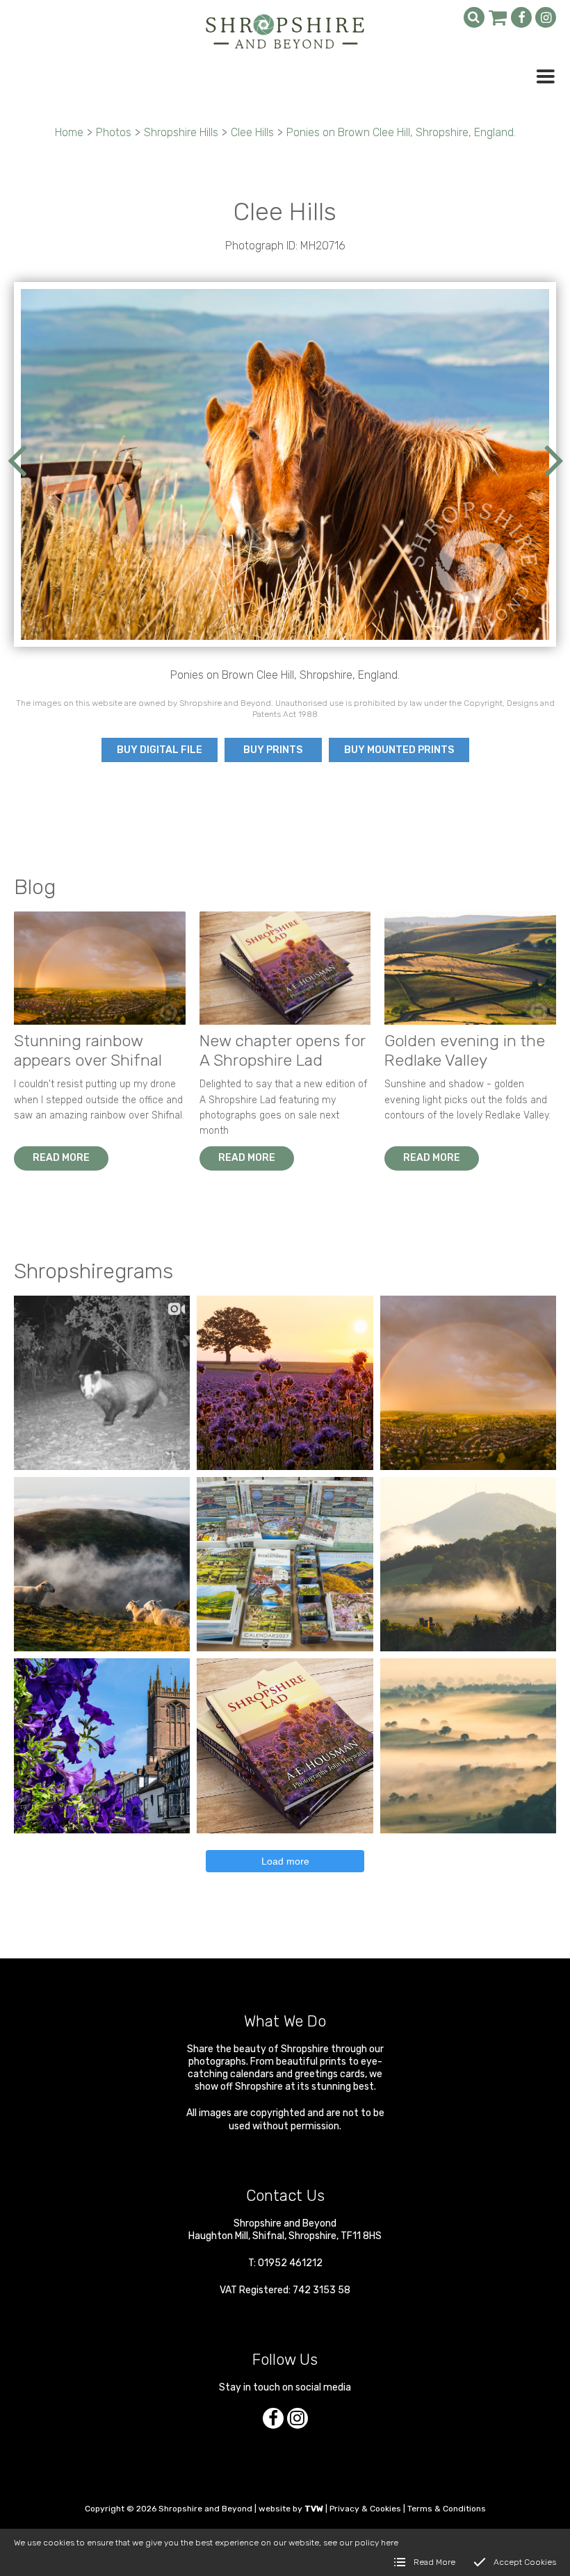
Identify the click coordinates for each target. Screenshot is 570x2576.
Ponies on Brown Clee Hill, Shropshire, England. (401, 132)
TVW (314, 2509)
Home (69, 132)
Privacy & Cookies (365, 2509)
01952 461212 (290, 2263)
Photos (114, 132)
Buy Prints (273, 750)
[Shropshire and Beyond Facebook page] (521, 17)
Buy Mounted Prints (399, 750)
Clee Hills (252, 132)
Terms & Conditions (447, 2509)
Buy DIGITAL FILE (160, 750)
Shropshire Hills (181, 132)
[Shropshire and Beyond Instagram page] (546, 17)
